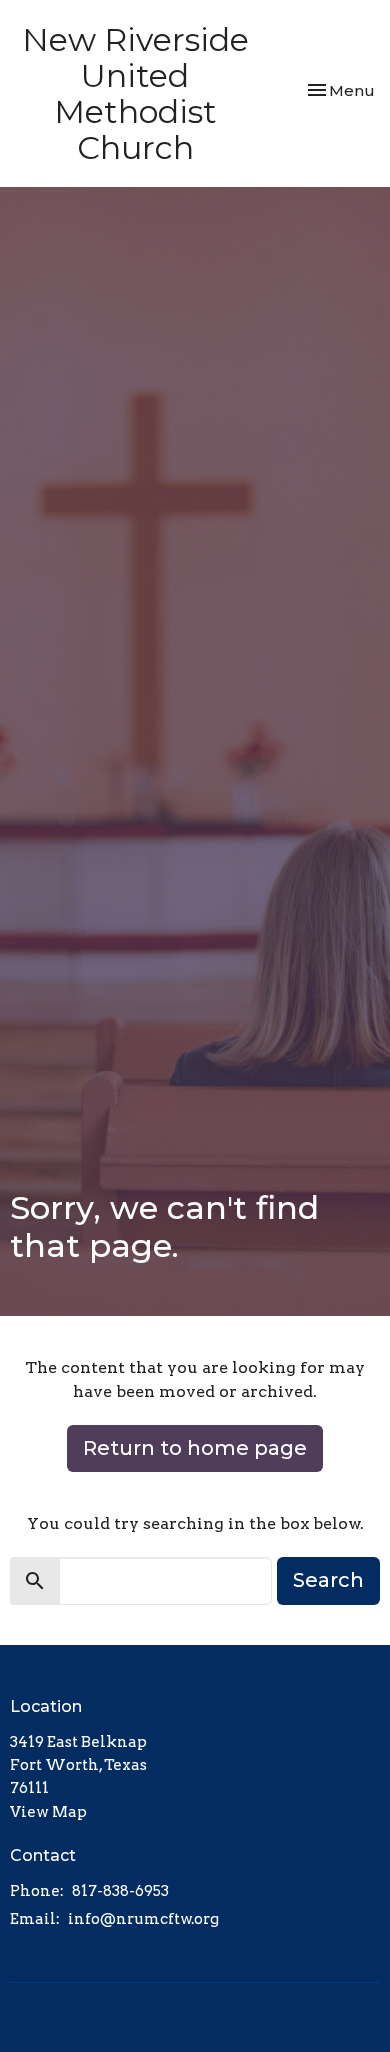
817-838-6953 (120, 1891)
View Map (48, 1812)
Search (328, 1580)
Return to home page (195, 1448)
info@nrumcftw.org (143, 1919)
